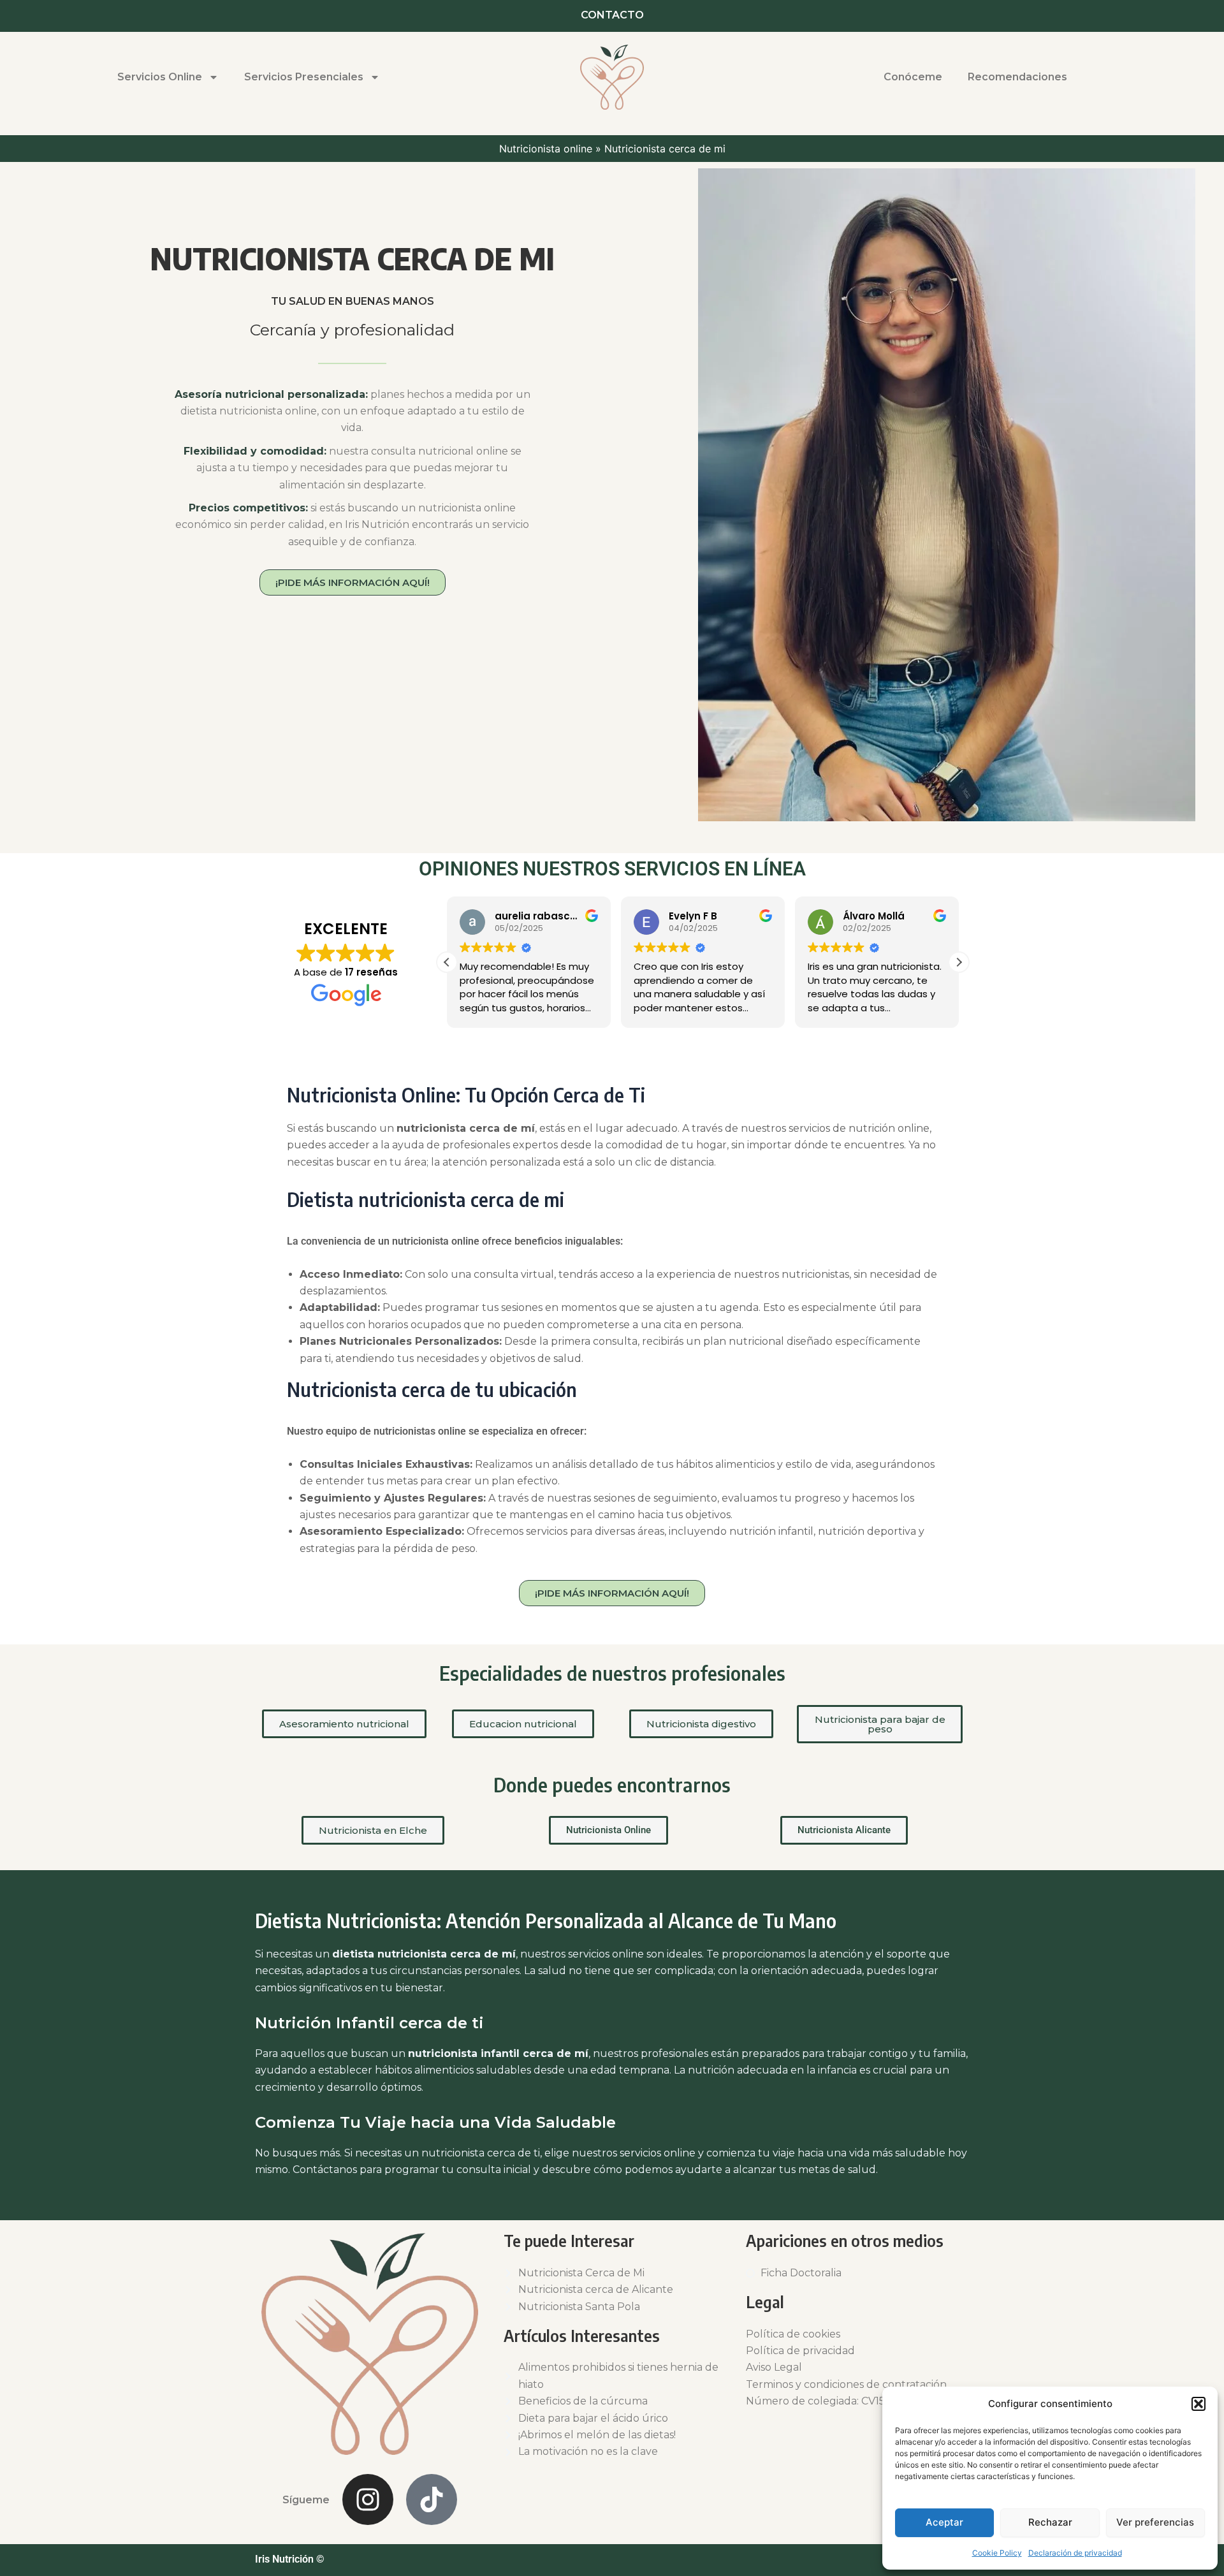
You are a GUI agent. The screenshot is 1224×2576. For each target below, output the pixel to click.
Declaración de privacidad (1075, 2553)
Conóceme (913, 77)
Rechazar (1050, 2522)
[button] (1198, 2404)
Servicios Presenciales (304, 77)
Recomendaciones (1017, 77)
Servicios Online (160, 77)
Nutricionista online (546, 149)
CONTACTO (612, 15)
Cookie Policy (997, 2553)
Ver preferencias (1155, 2522)
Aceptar (944, 2522)
